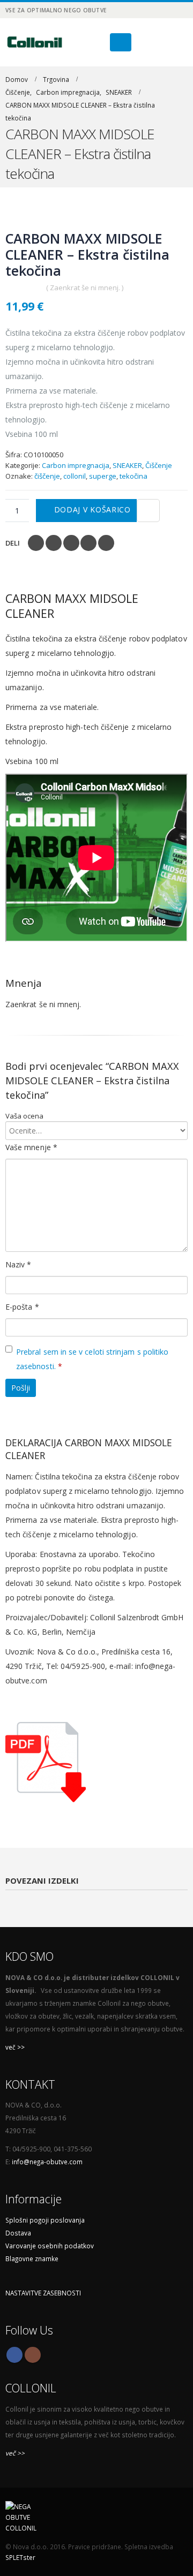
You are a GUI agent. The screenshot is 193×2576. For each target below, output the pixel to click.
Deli (13, 543)
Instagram (33, 2355)
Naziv (18, 1264)
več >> (15, 2047)
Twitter (54, 543)
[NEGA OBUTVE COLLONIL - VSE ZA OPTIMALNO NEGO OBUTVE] (35, 42)
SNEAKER (127, 465)
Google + (88, 543)
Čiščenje (159, 465)
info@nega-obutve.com (47, 2162)
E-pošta (22, 1307)
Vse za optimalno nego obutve (56, 10)
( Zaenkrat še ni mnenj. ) (85, 288)
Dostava (18, 2233)
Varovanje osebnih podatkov (50, 2246)
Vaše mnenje (31, 1147)
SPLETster (20, 2557)
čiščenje (47, 476)
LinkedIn (71, 543)
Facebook (36, 543)
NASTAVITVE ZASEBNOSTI (43, 2293)
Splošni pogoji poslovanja (45, 2220)
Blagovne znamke (32, 2258)
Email (106, 543)
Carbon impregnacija (76, 465)
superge (103, 476)
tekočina (133, 476)
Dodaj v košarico (92, 509)
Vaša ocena (24, 1116)
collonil (75, 476)
